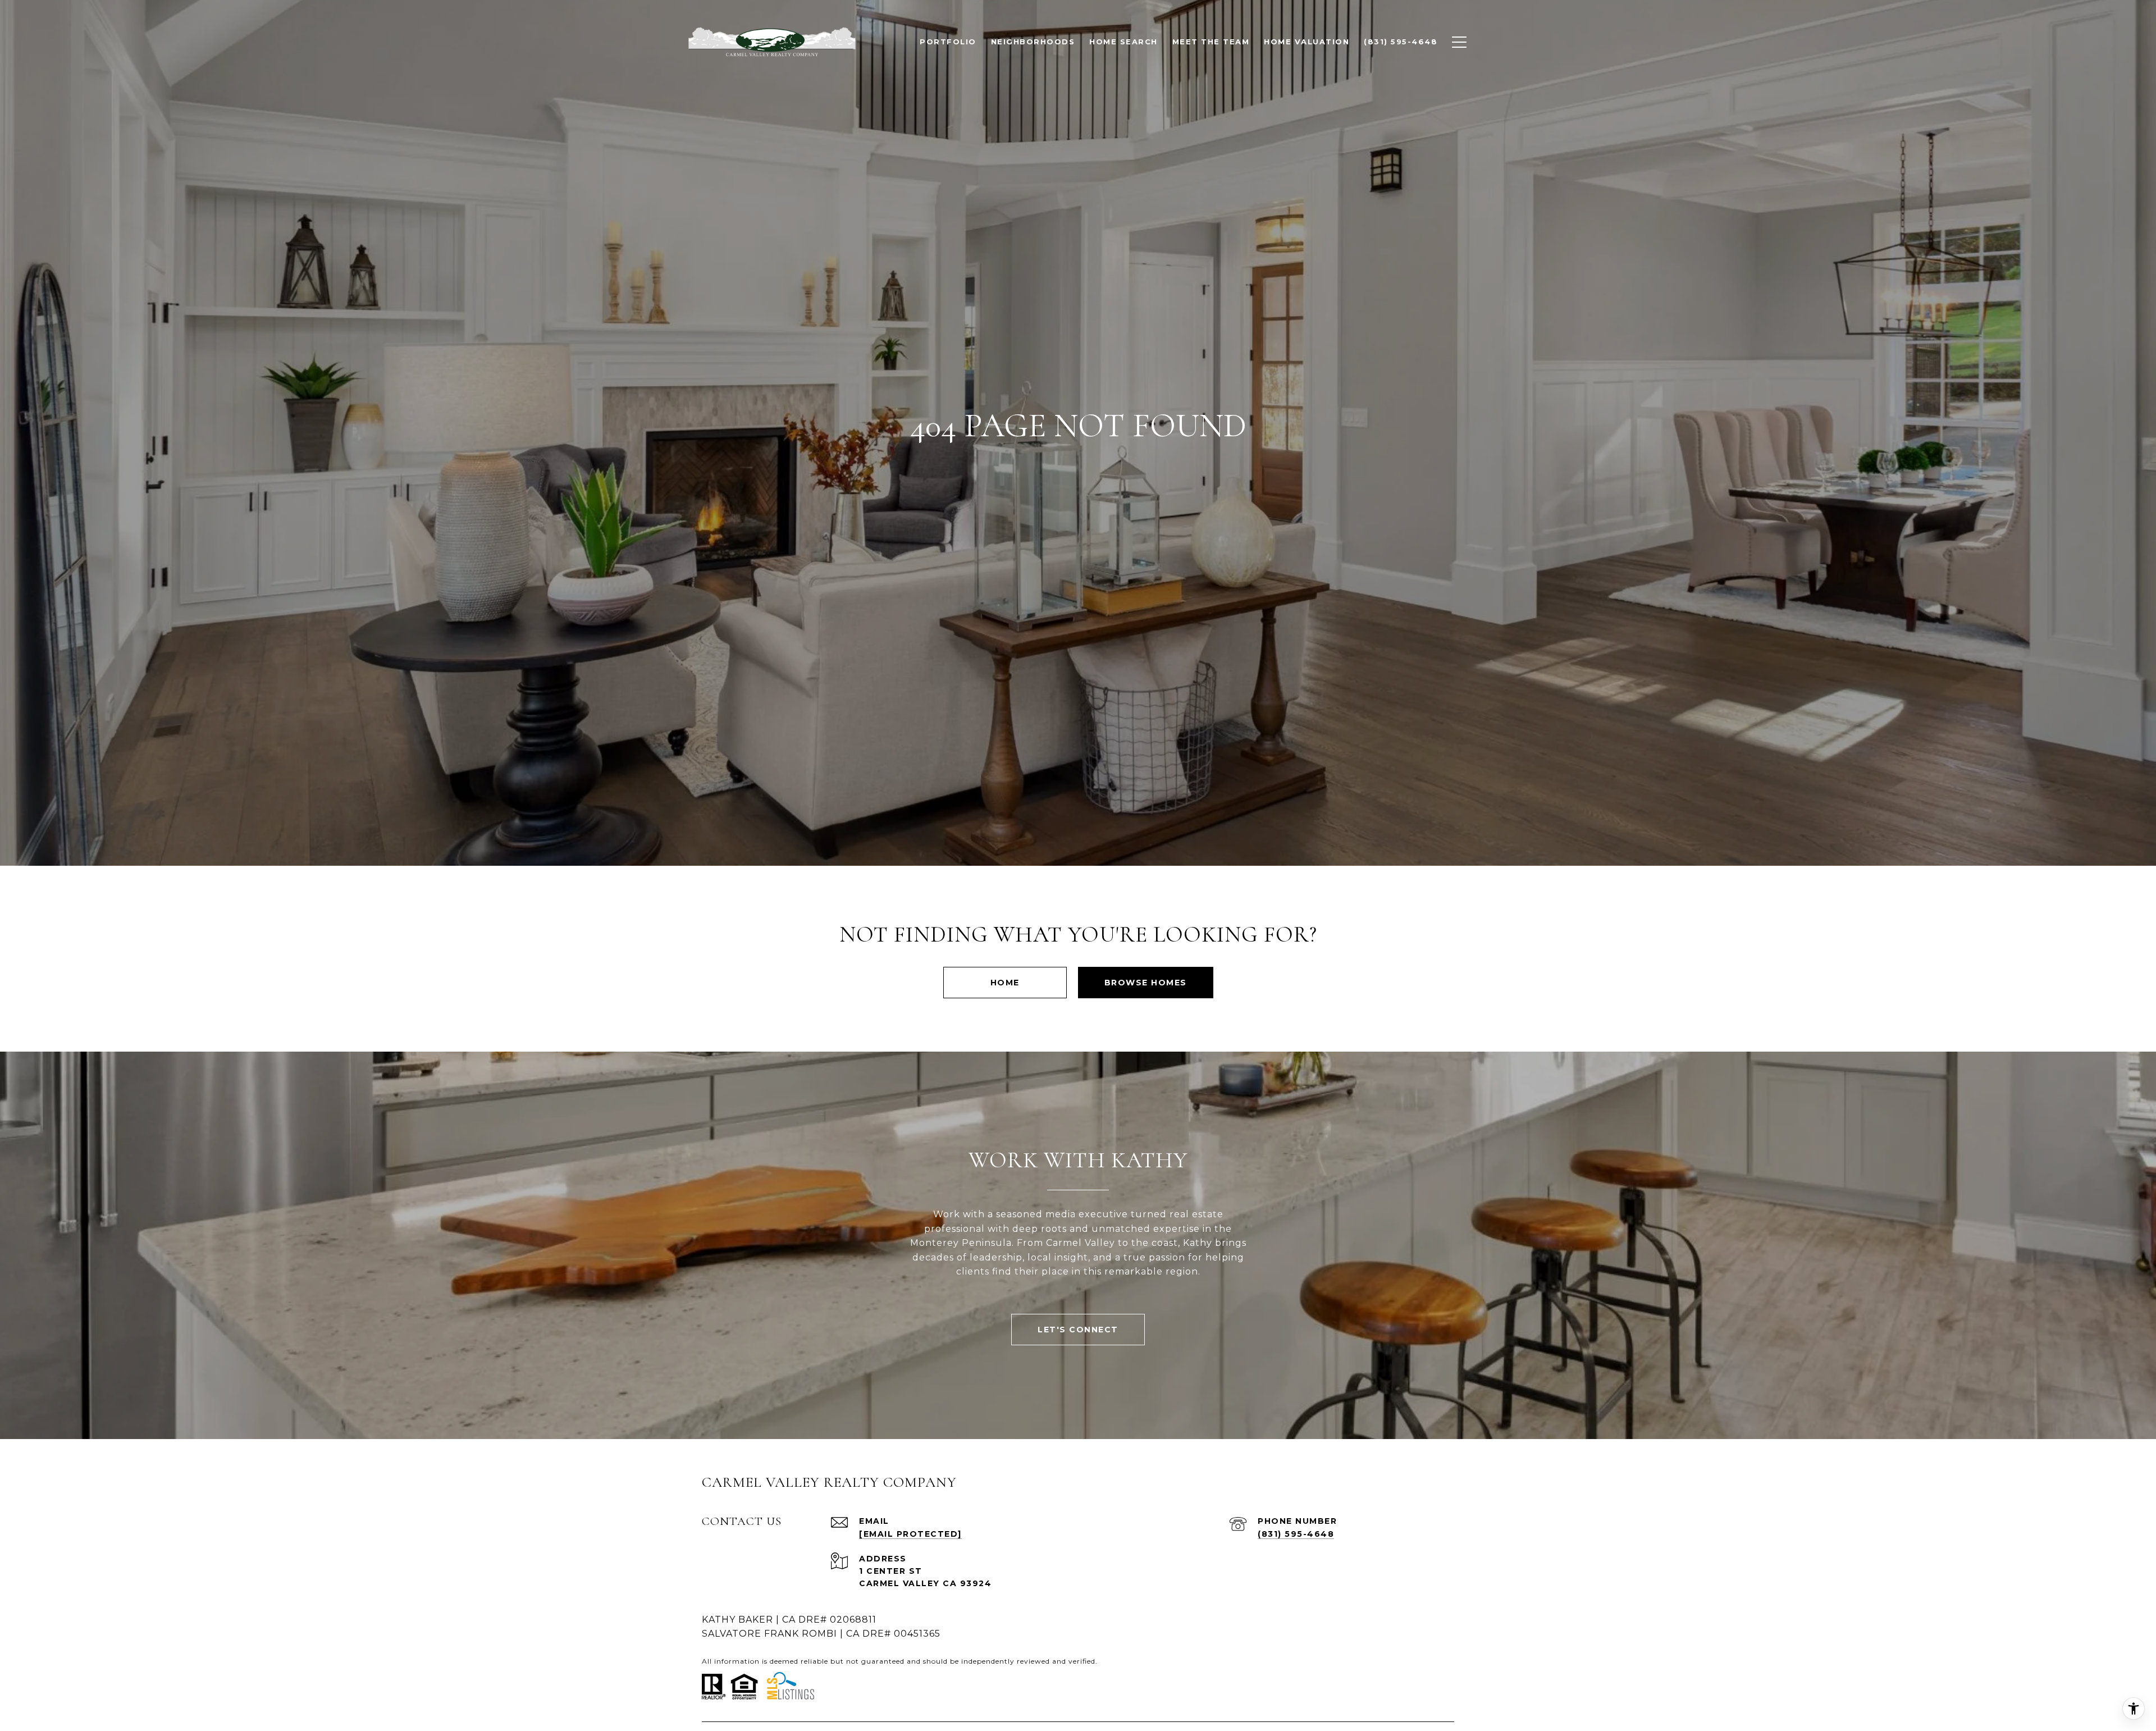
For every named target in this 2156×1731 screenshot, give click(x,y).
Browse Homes (1146, 983)
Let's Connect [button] (1078, 1330)
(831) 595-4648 (1296, 1534)
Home (1005, 983)
